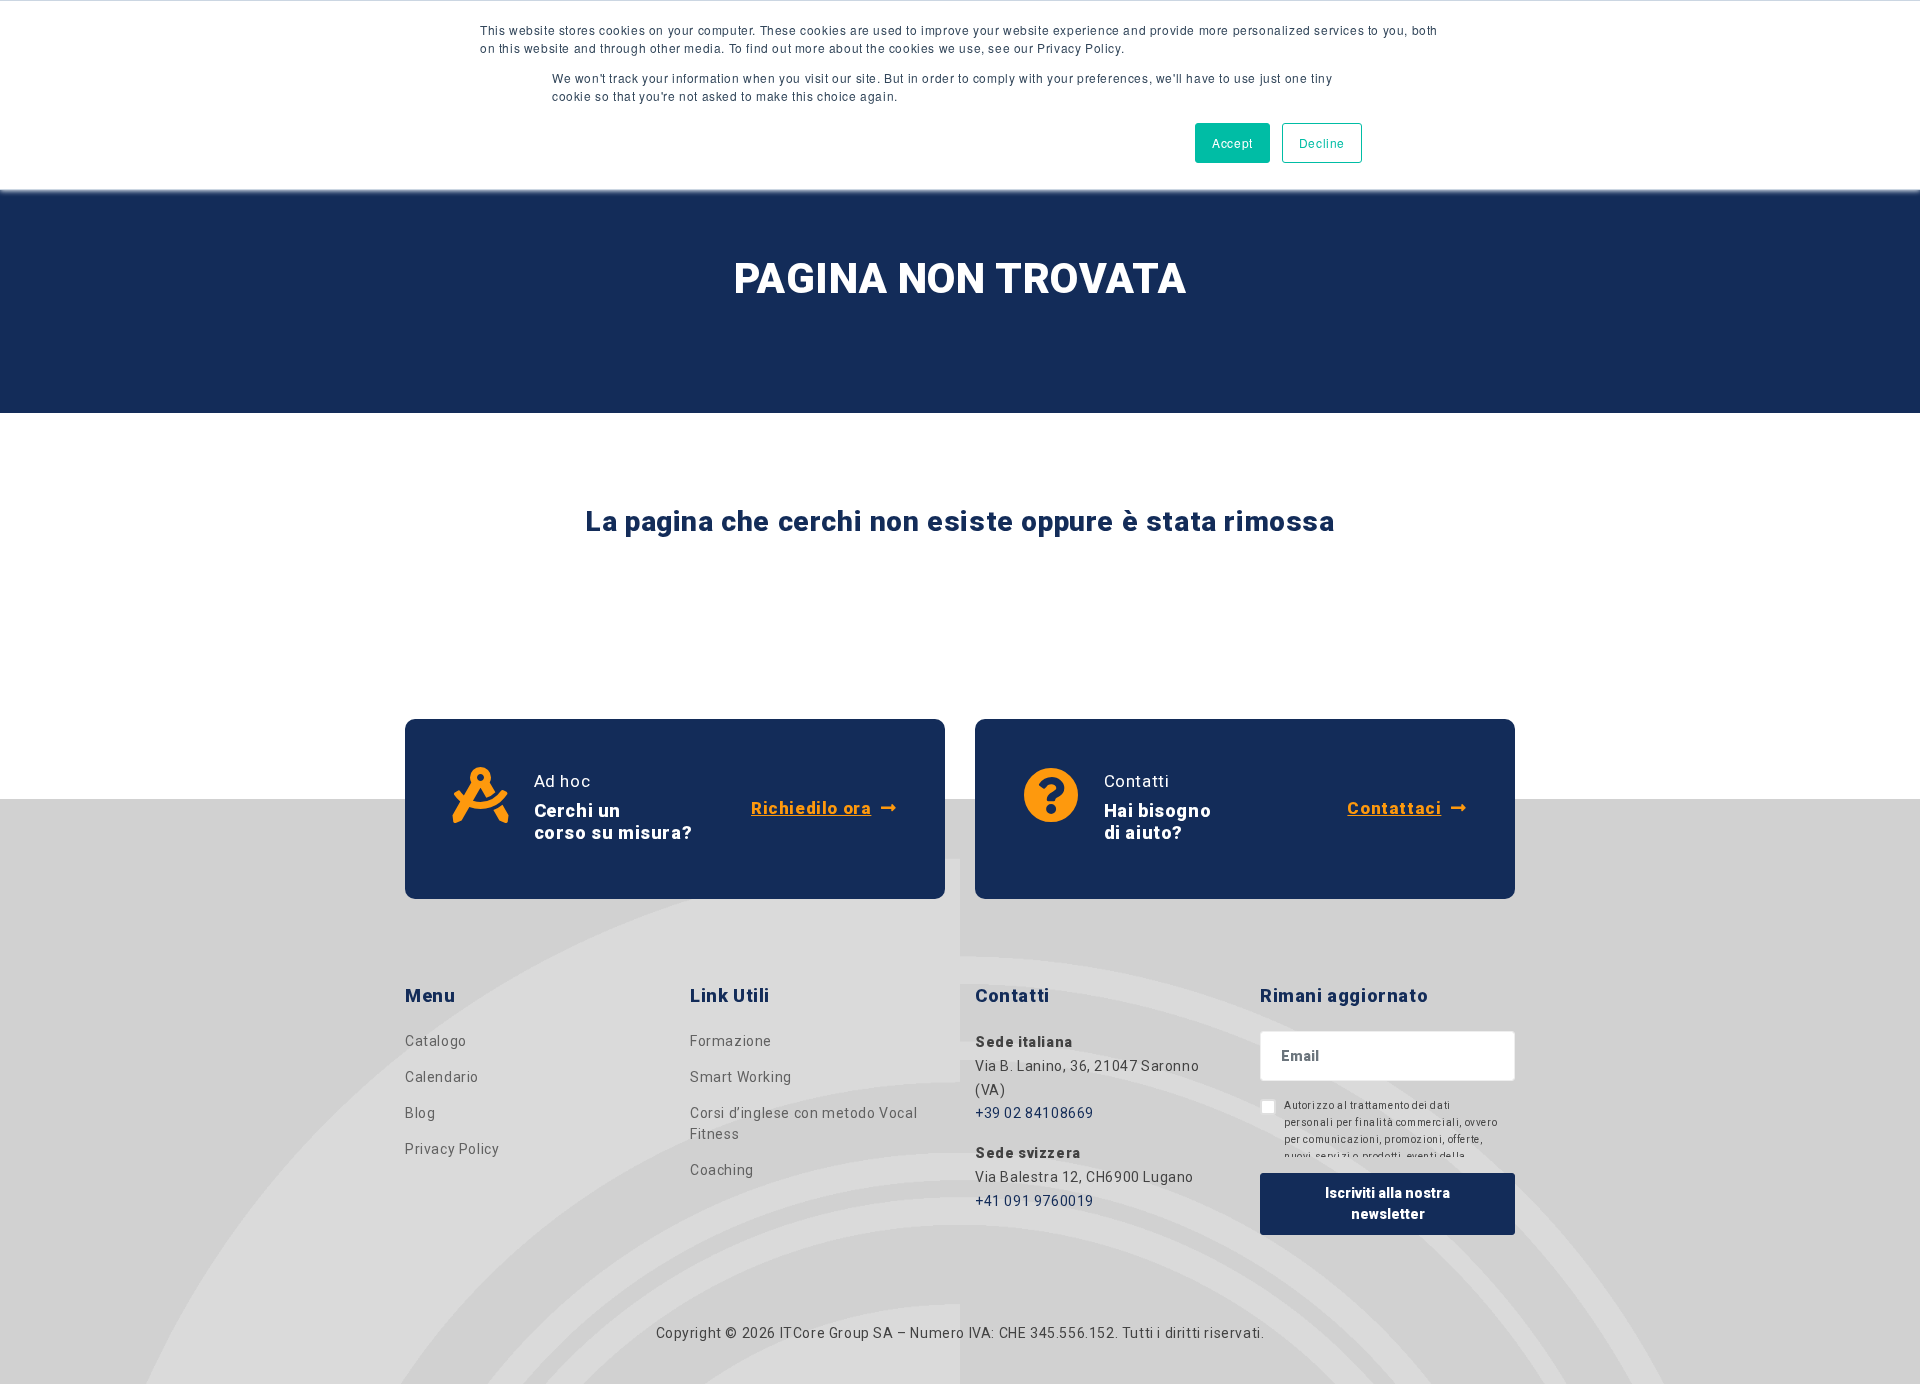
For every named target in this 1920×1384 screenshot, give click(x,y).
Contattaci (1394, 808)
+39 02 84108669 (1034, 1113)
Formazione (731, 1041)
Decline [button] (1322, 142)
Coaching (722, 1170)
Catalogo (436, 1041)
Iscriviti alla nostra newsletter (1387, 1203)
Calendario (442, 1077)
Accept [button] (1232, 142)
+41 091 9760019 (1034, 1201)
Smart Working (741, 1077)
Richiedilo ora (811, 808)
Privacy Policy (452, 1149)
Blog (420, 1113)
